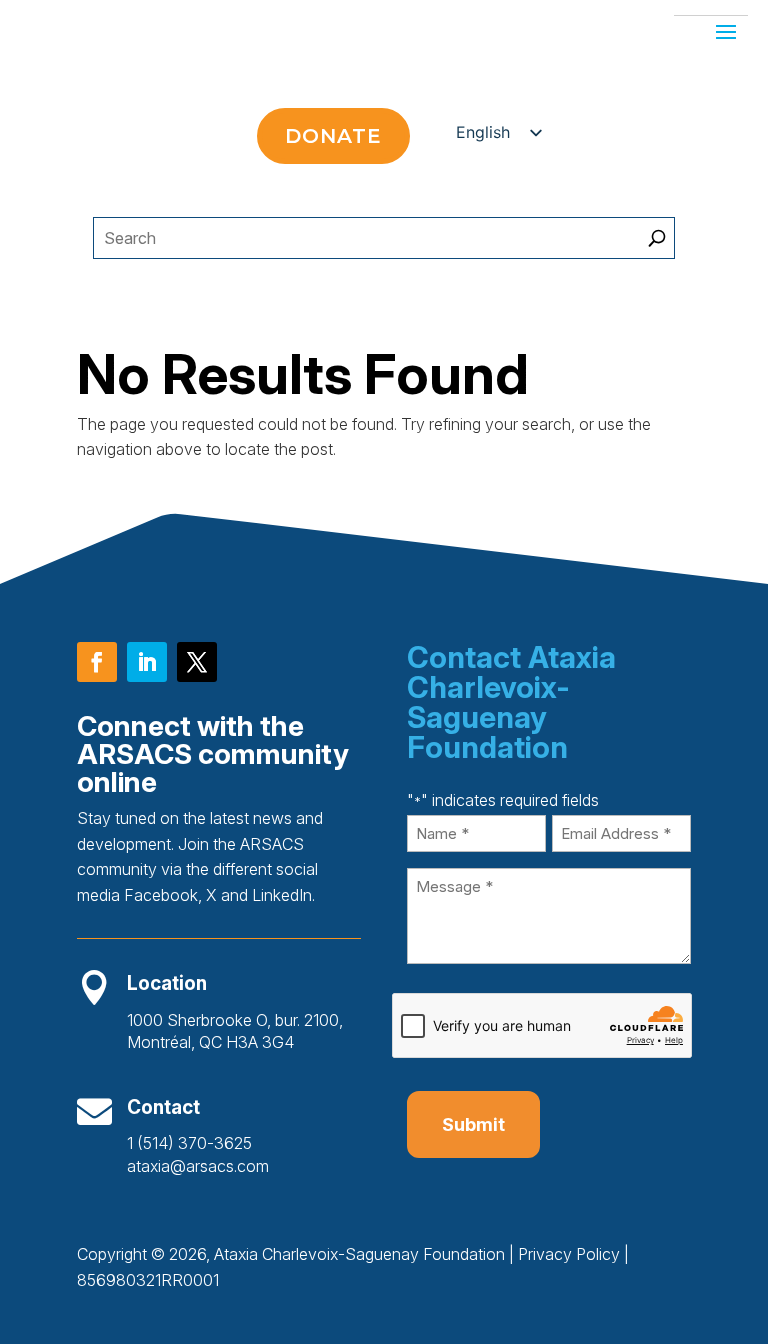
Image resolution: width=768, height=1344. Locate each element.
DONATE (333, 136)
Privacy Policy (569, 1254)
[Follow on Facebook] (97, 662)
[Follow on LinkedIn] (147, 662)
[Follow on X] (197, 662)
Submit (473, 1124)
